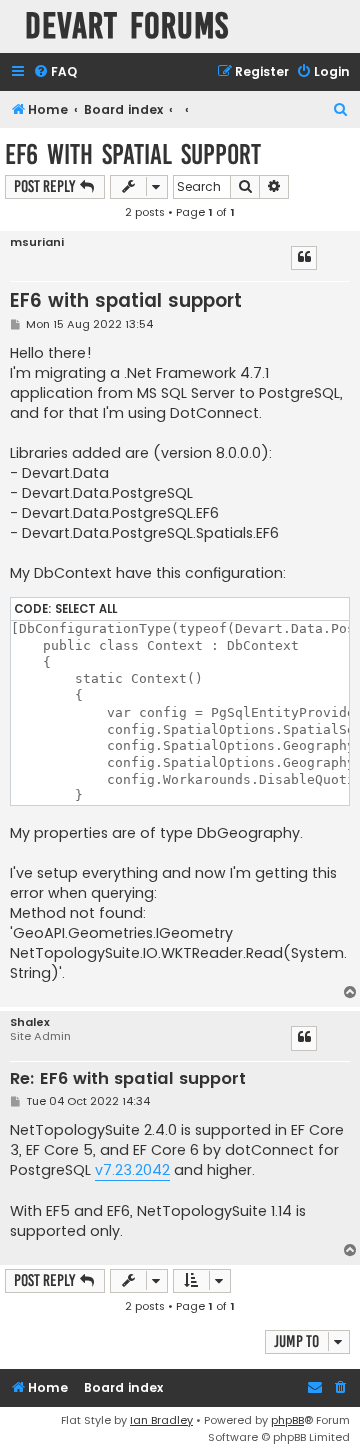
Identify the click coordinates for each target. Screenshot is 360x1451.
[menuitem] (55, 72)
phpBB (287, 1420)
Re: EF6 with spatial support (128, 1079)
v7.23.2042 (132, 1170)
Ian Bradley (161, 1420)
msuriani (37, 242)
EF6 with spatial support (133, 154)
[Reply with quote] (304, 258)
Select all (86, 609)
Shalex (30, 1022)
